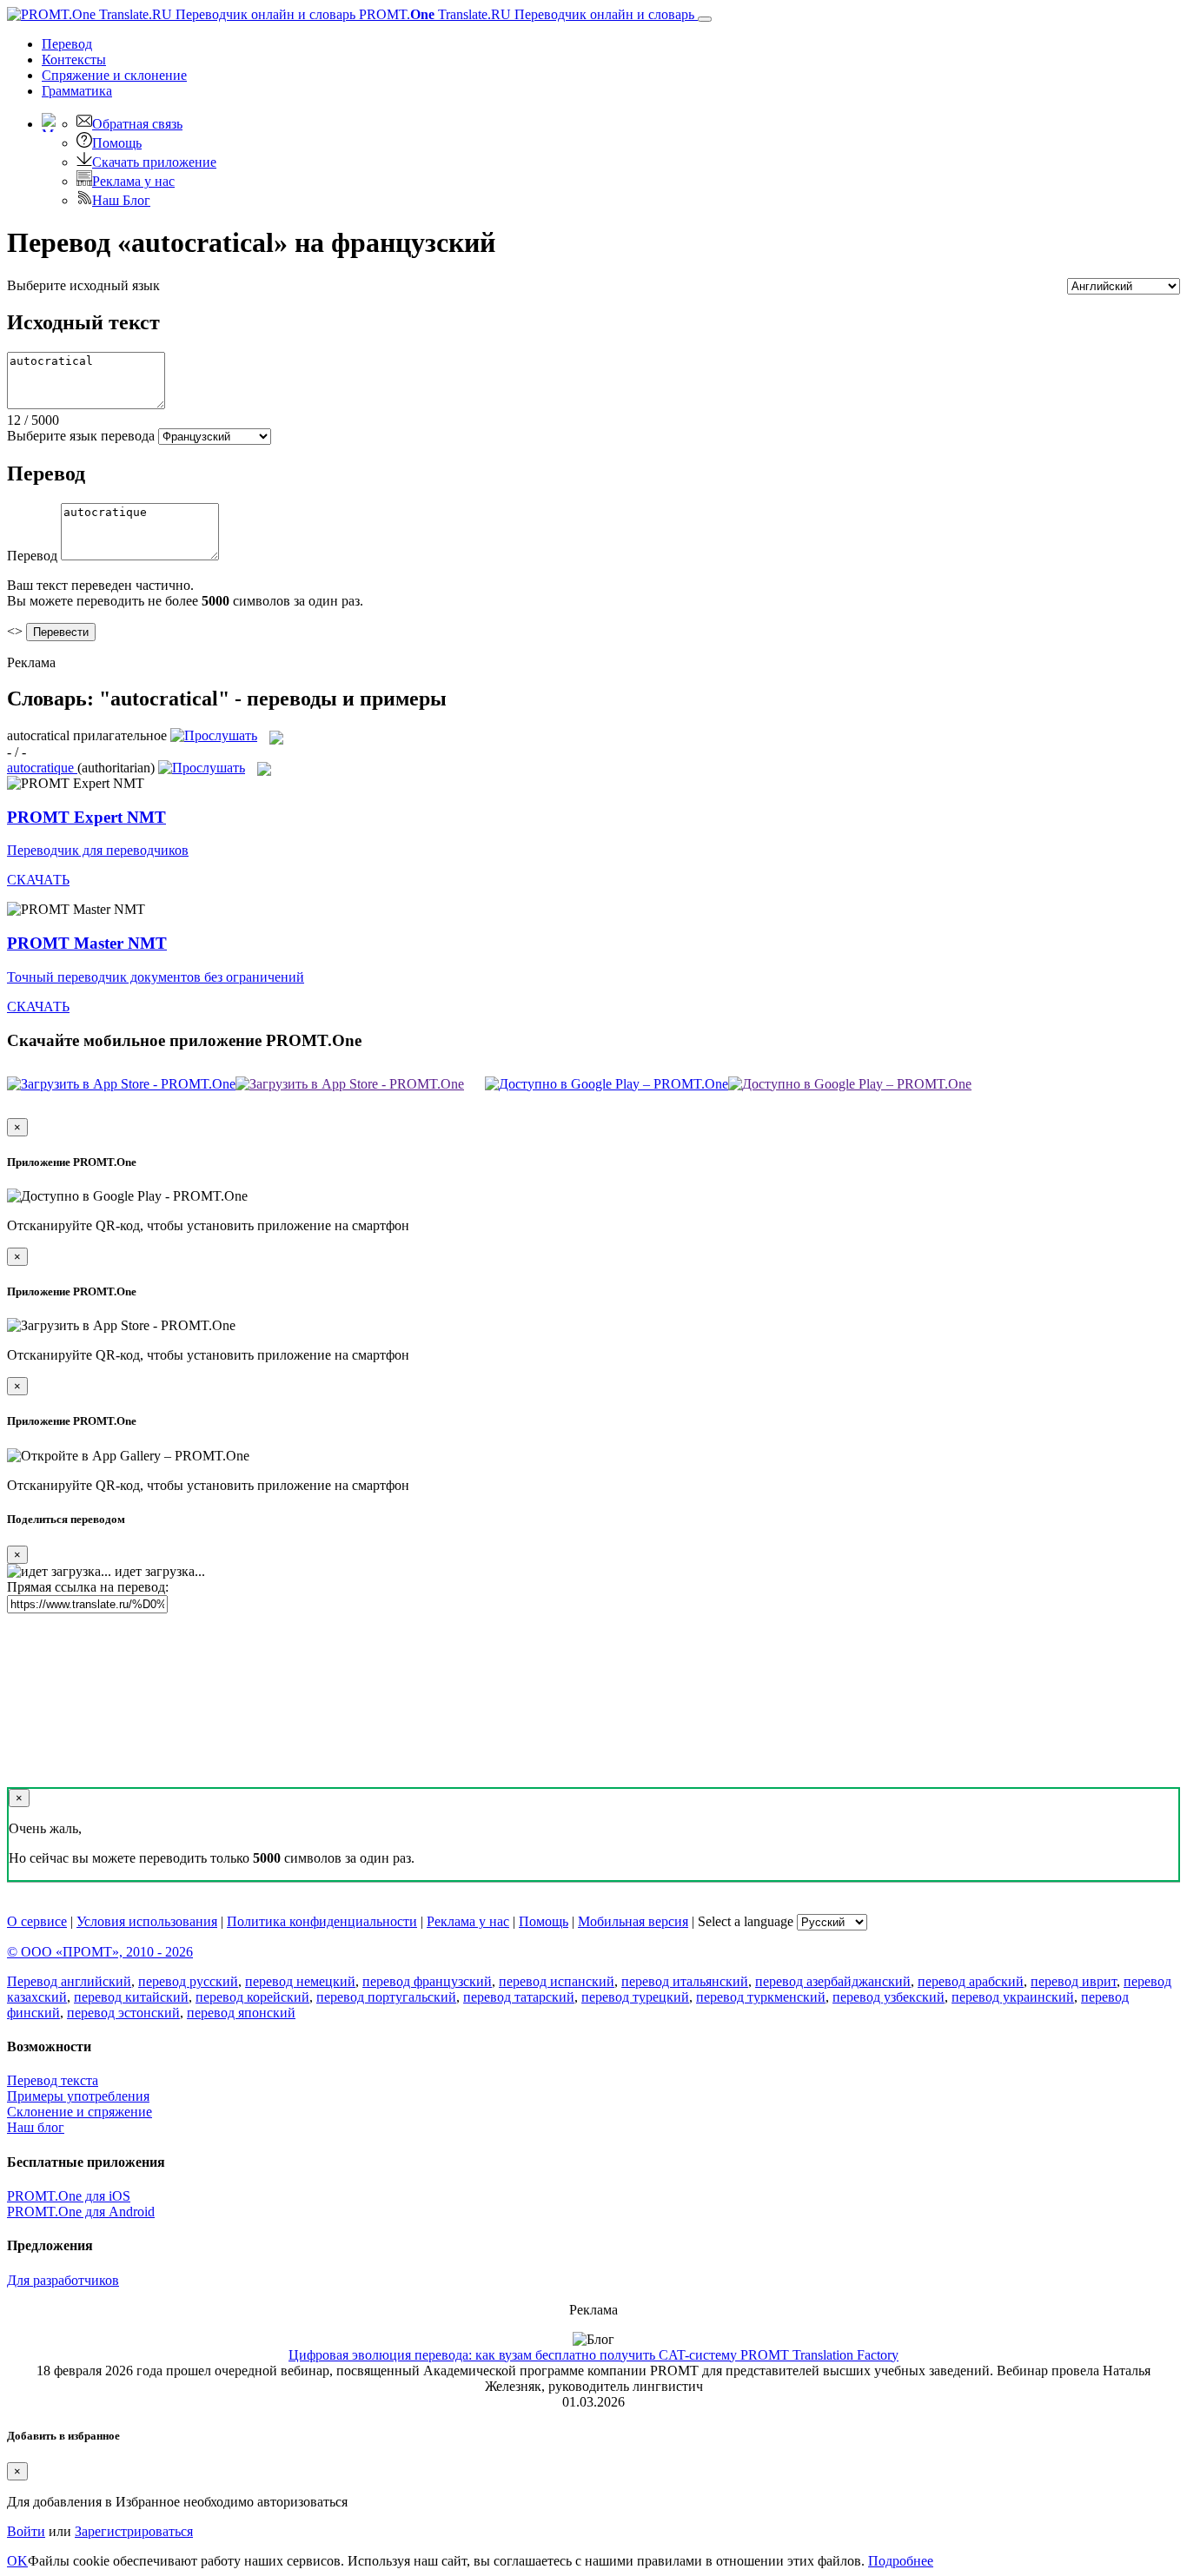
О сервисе (37, 1921)
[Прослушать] (214, 735)
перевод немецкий (300, 1981)
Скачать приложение (154, 162)
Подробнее (901, 2561)
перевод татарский (519, 1997)
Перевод (67, 44)
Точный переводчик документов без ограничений (156, 977)
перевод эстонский (123, 2013)
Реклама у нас (133, 181)
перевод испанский (557, 1981)
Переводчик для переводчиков (98, 850)
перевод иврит (1074, 1981)
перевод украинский (1013, 1997)
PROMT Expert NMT (86, 817)
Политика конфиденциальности (322, 1921)
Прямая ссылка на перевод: (88, 1587)
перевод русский (188, 1981)
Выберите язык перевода (81, 436)
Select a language (746, 1921)
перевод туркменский (761, 1997)
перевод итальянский (685, 1981)
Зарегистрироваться (134, 2531)
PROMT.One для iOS (69, 2196)
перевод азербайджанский (833, 1981)
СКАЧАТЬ (38, 880)
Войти (26, 2531)
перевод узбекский (889, 1997)
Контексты (74, 60)
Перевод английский (69, 1981)
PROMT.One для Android (81, 2212)
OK (17, 2561)
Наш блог (36, 2127)
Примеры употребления (78, 2096)
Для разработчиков (63, 2280)
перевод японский (241, 2013)
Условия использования (147, 1921)
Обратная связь (137, 124)
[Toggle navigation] (705, 19)
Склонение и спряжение (80, 2112)
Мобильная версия (633, 1921)
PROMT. (525, 14)
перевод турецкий (635, 1997)
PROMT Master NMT (87, 943)
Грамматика (77, 91)
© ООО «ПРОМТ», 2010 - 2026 (100, 1952)
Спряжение (114, 75)
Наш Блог (121, 200)
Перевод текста (53, 2080)
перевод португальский (386, 1997)
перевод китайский (131, 1997)
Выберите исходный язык (83, 285)
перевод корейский (252, 1997)
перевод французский (427, 1981)
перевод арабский (971, 1981)
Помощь (117, 143)
